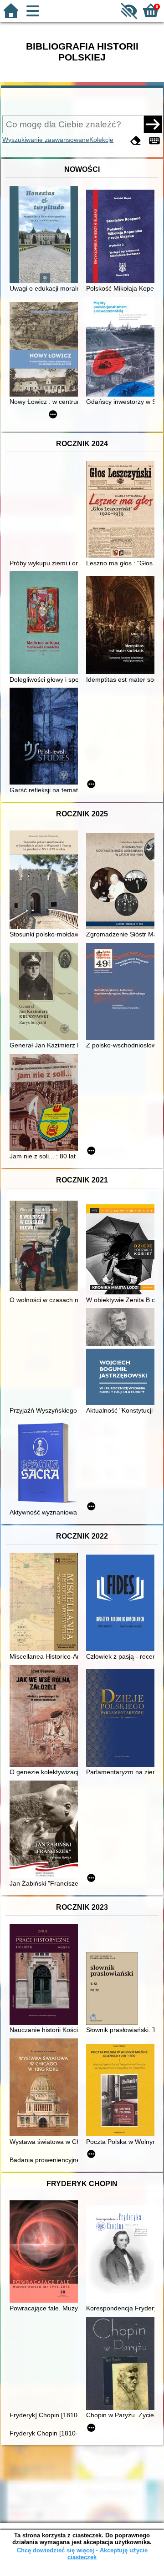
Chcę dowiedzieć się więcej (56, 2550)
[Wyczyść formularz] (136, 141)
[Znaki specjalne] (154, 141)
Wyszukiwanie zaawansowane (46, 140)
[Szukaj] (153, 124)
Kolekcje (101, 140)
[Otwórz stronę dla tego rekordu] (46, 235)
